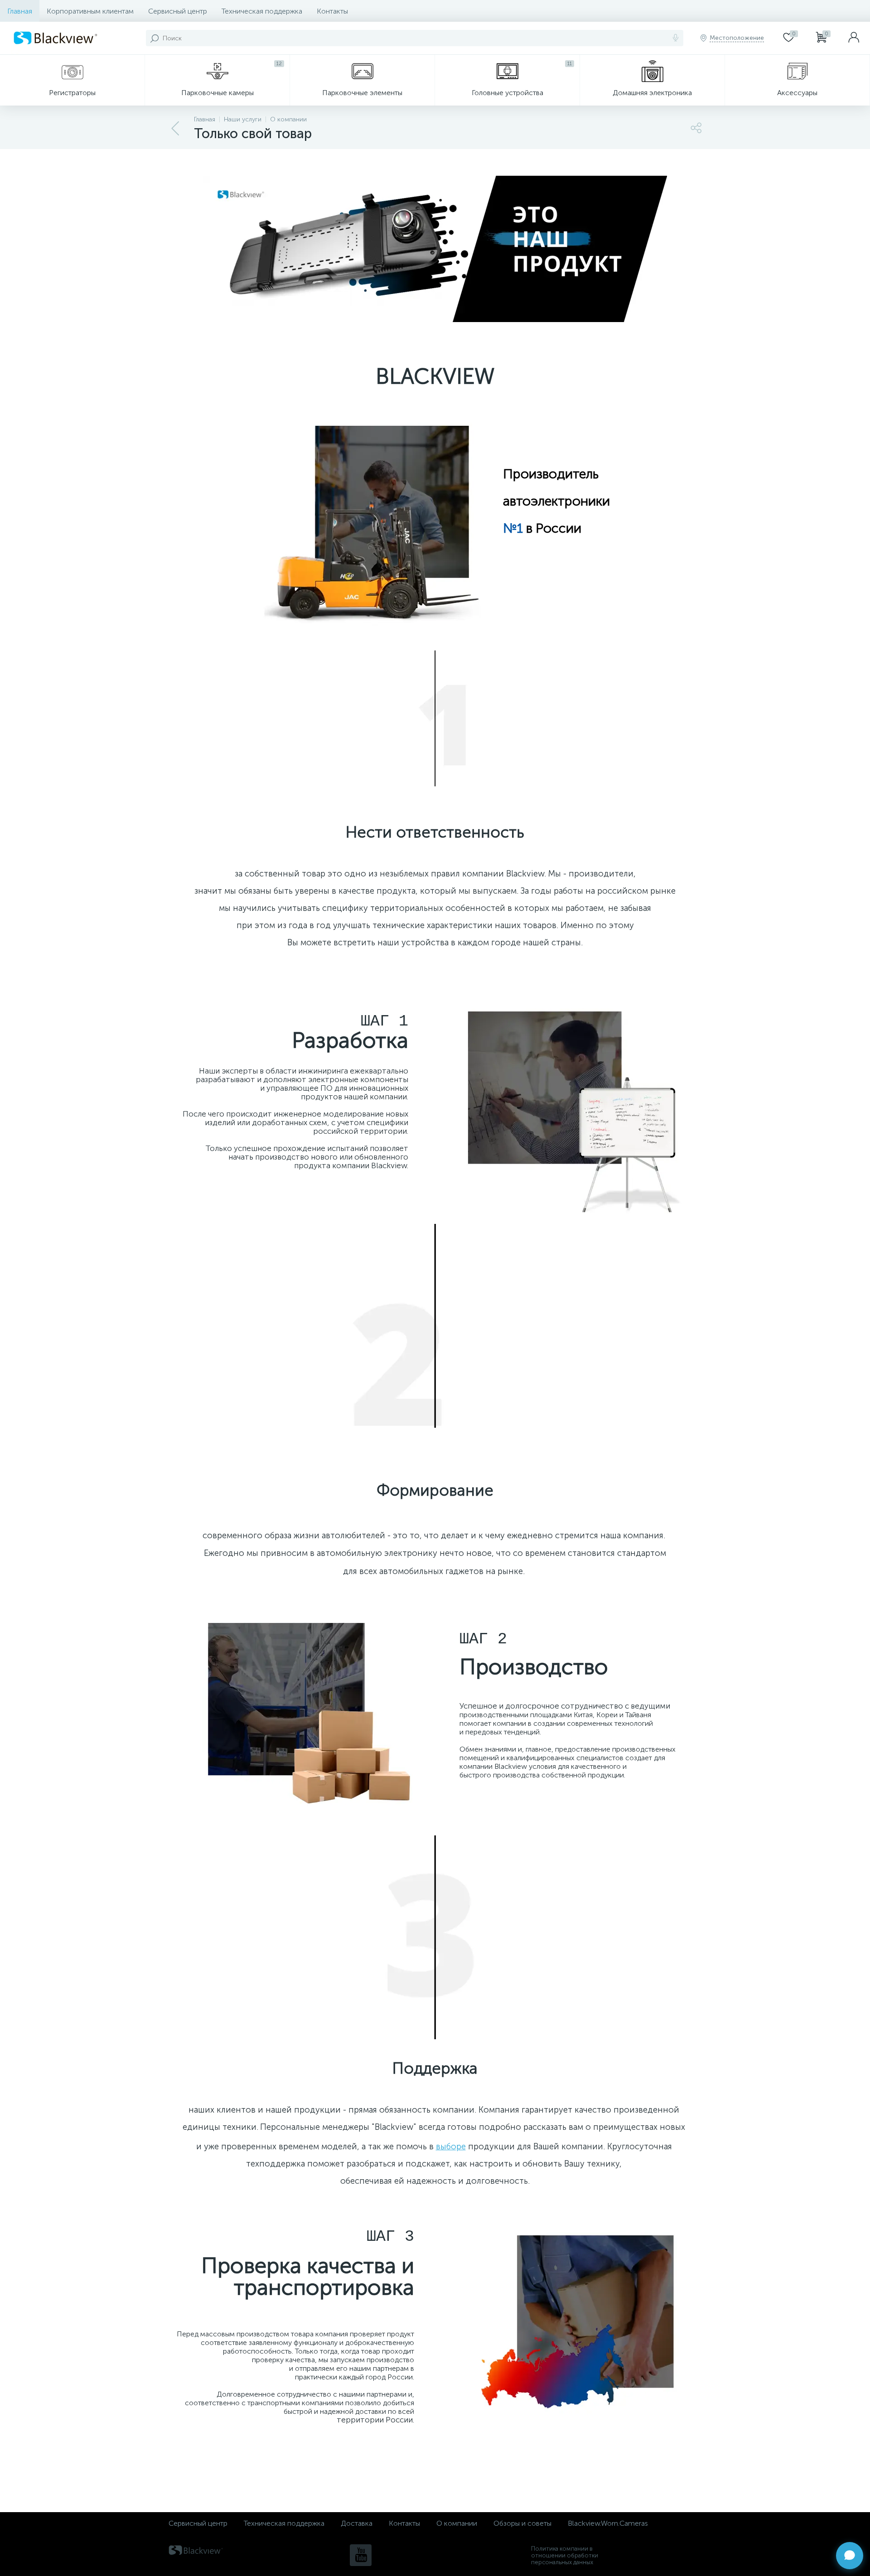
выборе (451, 2146)
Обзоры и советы (522, 2523)
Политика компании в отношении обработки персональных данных (565, 2555)
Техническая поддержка (262, 11)
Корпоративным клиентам (90, 11)
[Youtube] (361, 2555)
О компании (457, 2523)
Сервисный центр (178, 11)
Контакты (332, 11)
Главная (20, 11)
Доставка (357, 2523)
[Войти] (854, 38)
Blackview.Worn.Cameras (608, 2523)
